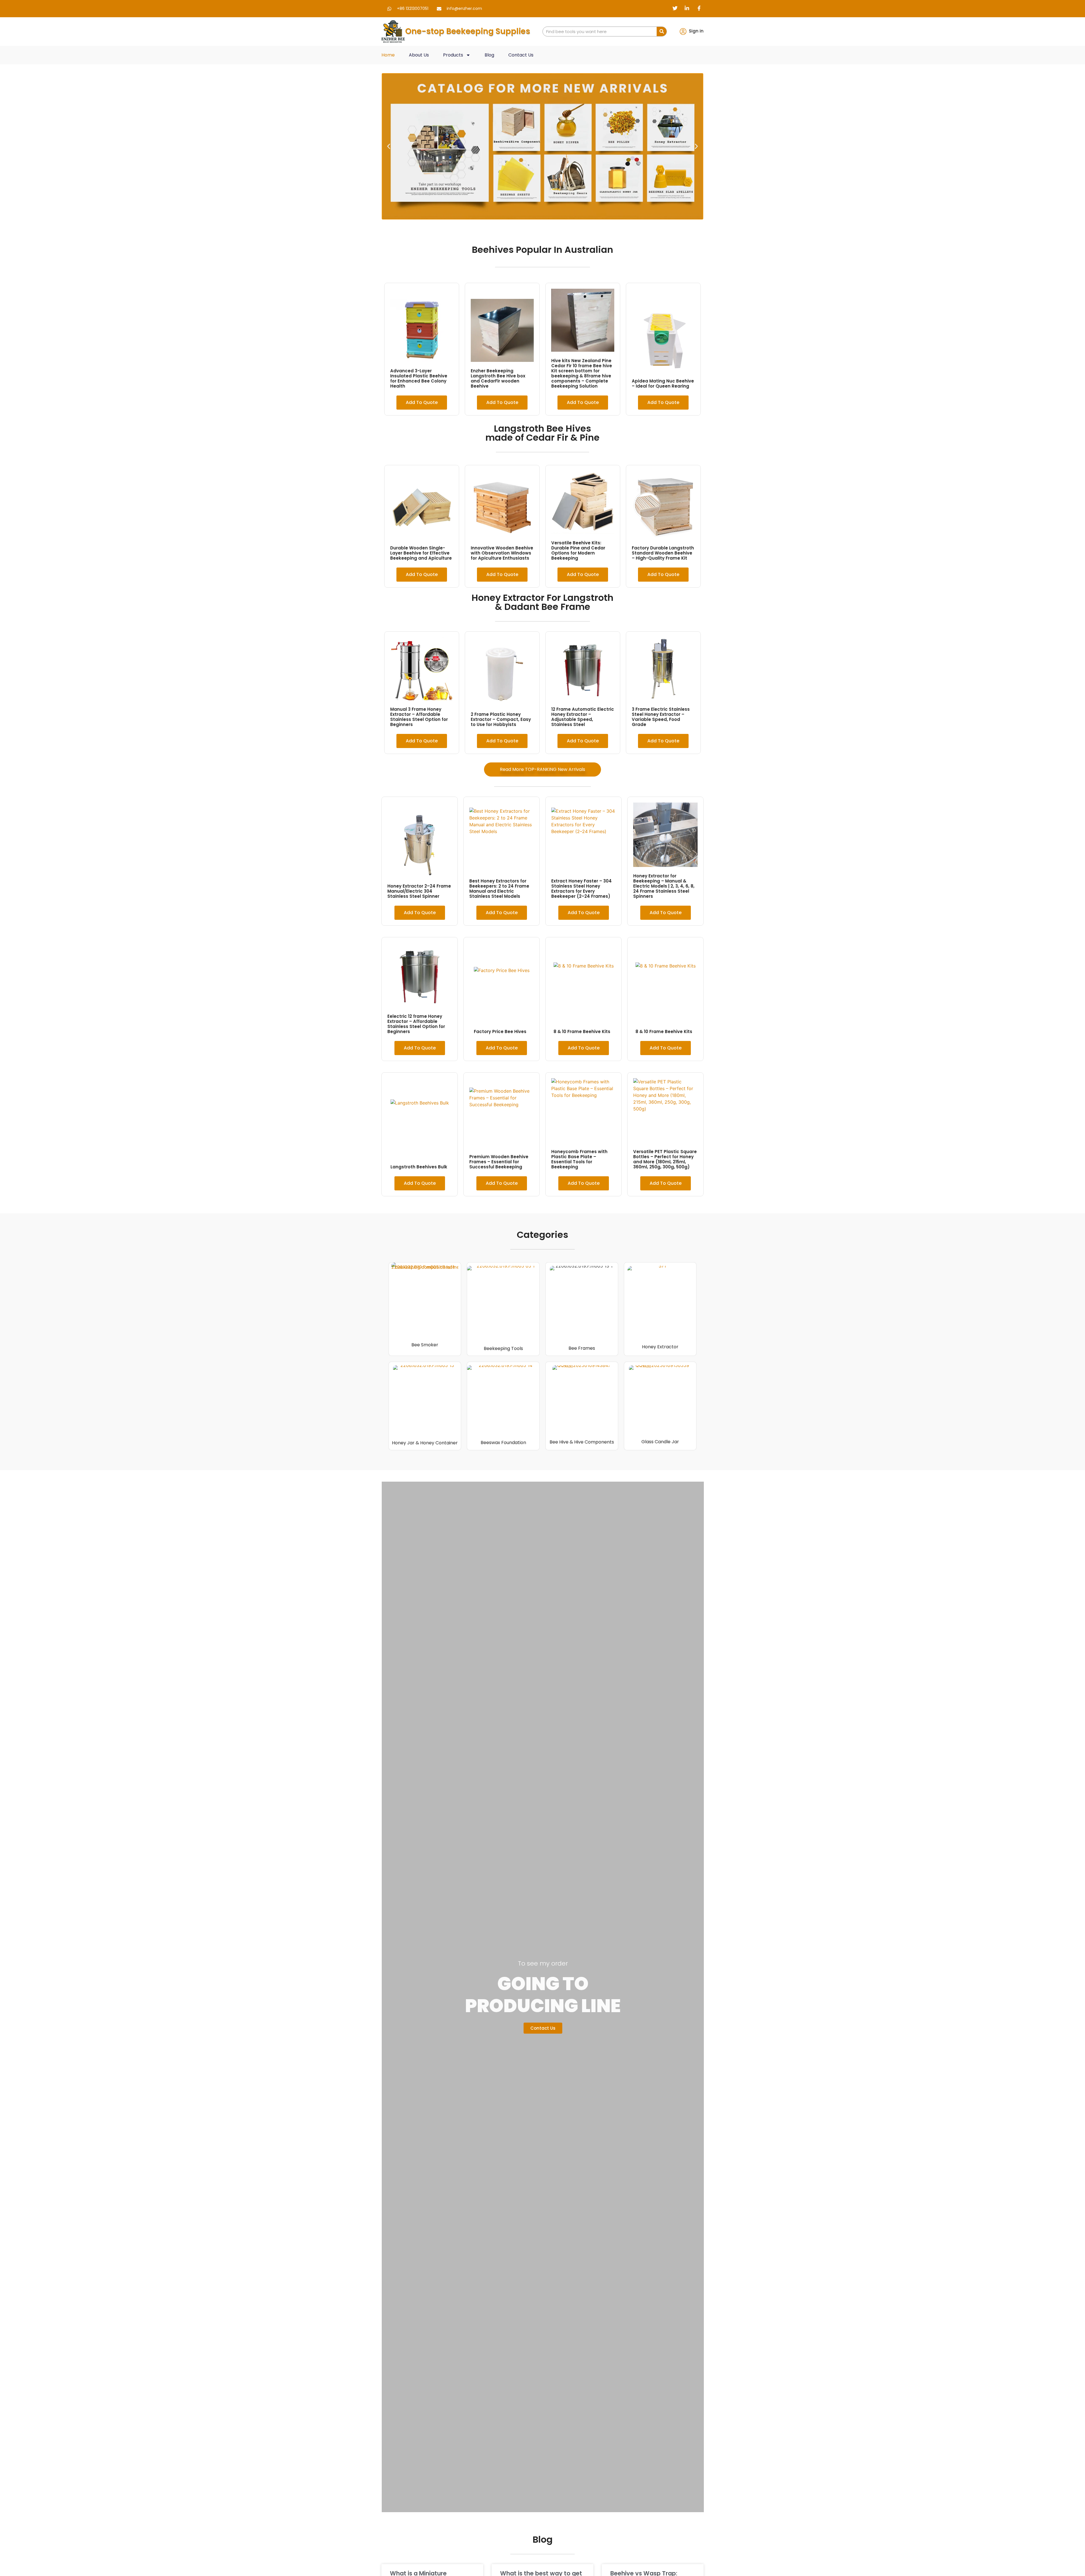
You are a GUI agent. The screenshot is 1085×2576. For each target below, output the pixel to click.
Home (388, 55)
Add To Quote (422, 402)
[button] (389, 146)
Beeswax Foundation (503, 1443)
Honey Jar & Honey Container (425, 1443)
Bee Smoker (425, 1345)
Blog (489, 55)
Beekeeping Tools (503, 1348)
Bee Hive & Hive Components (582, 1442)
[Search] (662, 31)
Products (453, 55)
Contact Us (521, 55)
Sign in (696, 31)
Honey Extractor (660, 1347)
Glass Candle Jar (660, 1442)
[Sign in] (683, 31)
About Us (419, 55)
